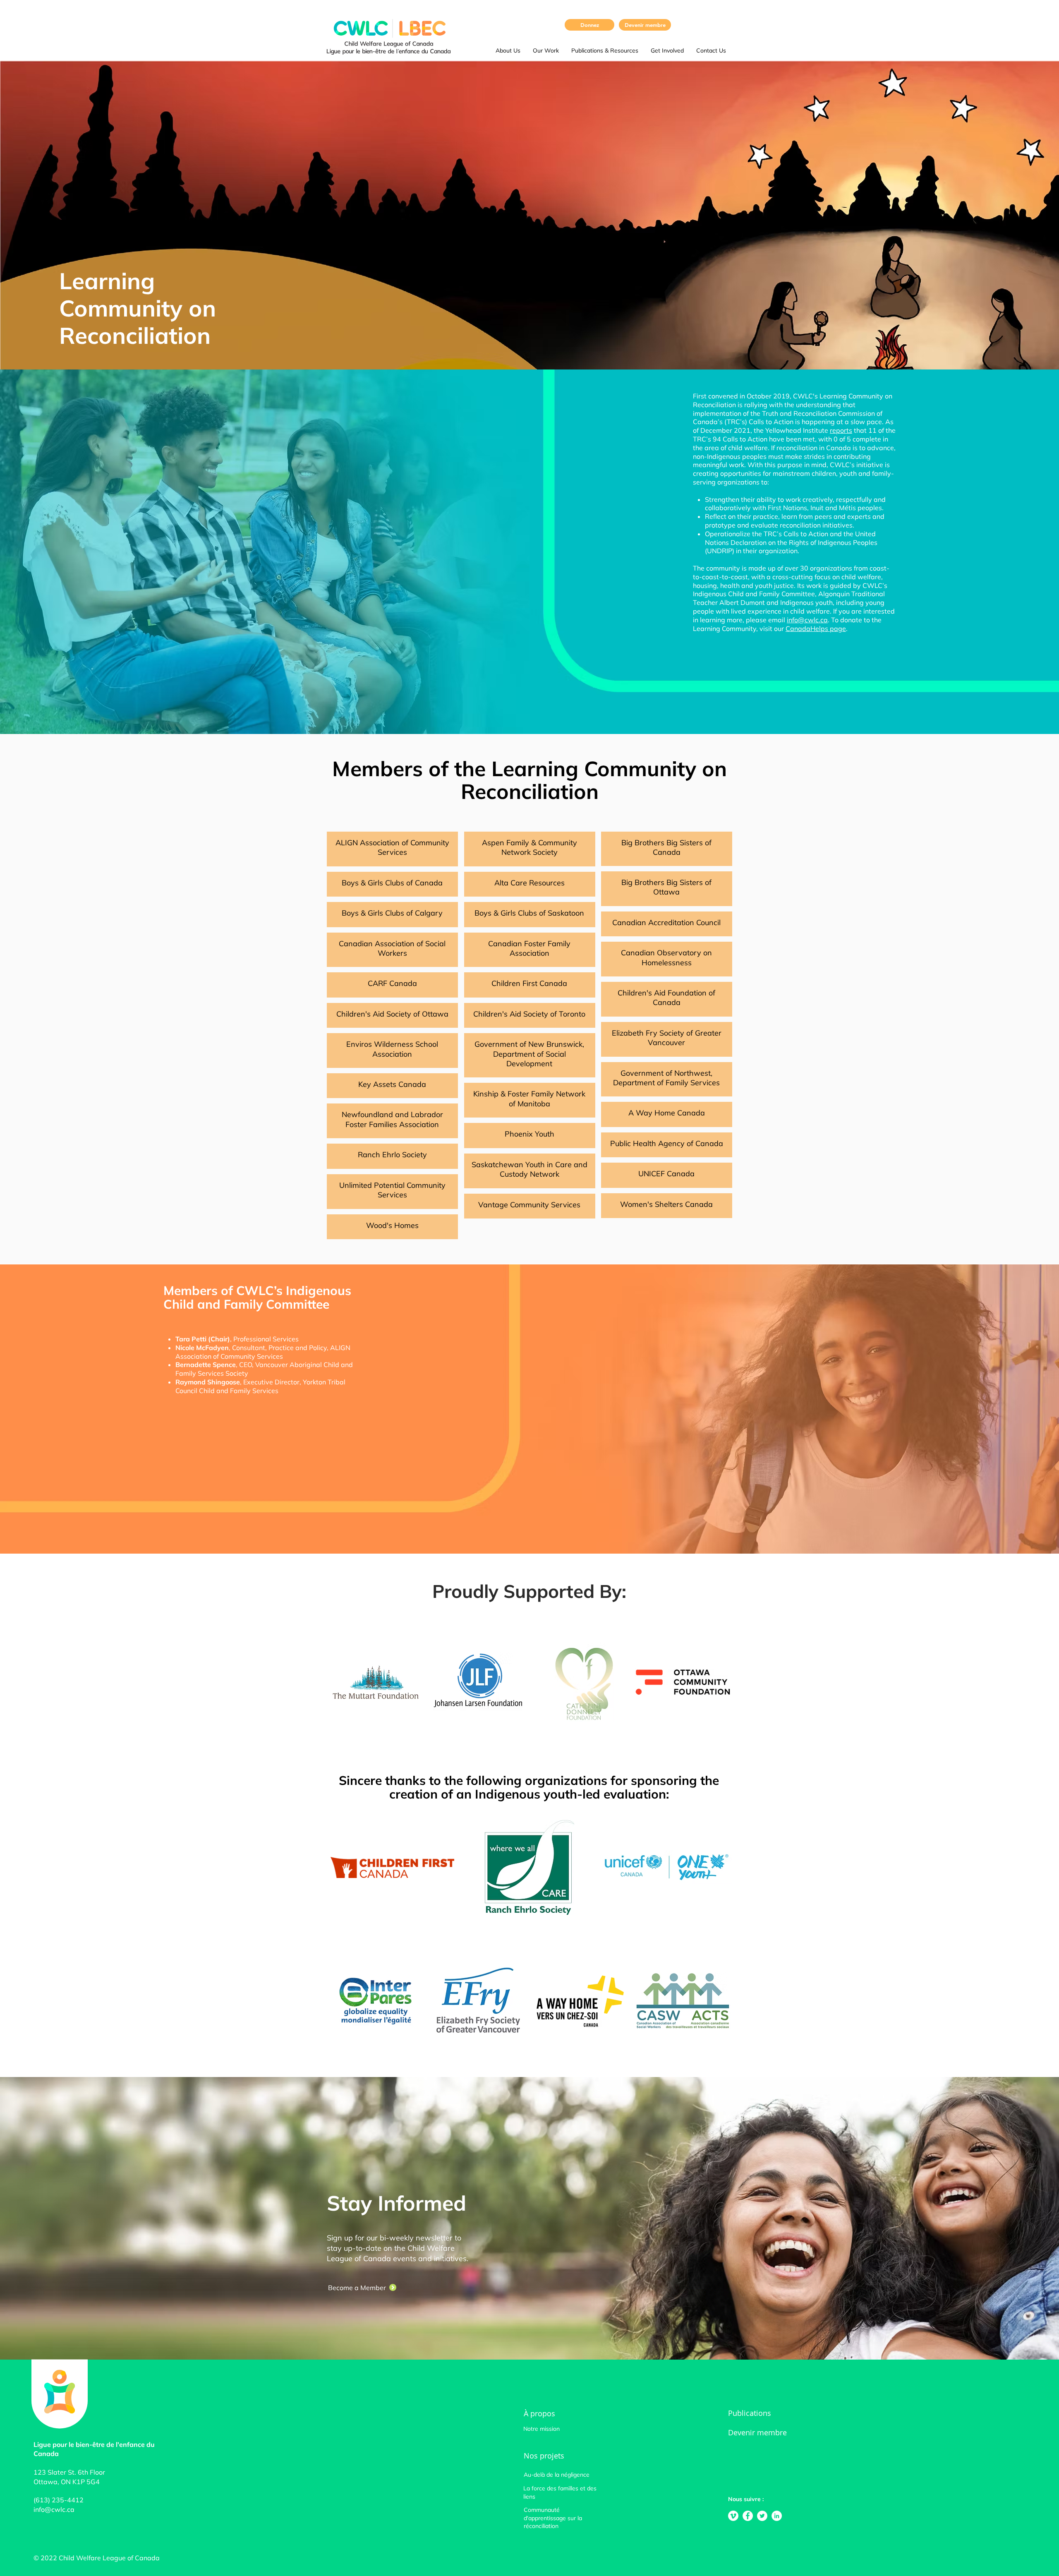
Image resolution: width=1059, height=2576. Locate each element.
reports (841, 430)
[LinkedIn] (777, 2516)
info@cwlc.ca (807, 620)
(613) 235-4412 (59, 2500)
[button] (508, 50)
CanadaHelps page (816, 628)
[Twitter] (762, 2516)
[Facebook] (748, 2516)
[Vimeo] (733, 2516)
